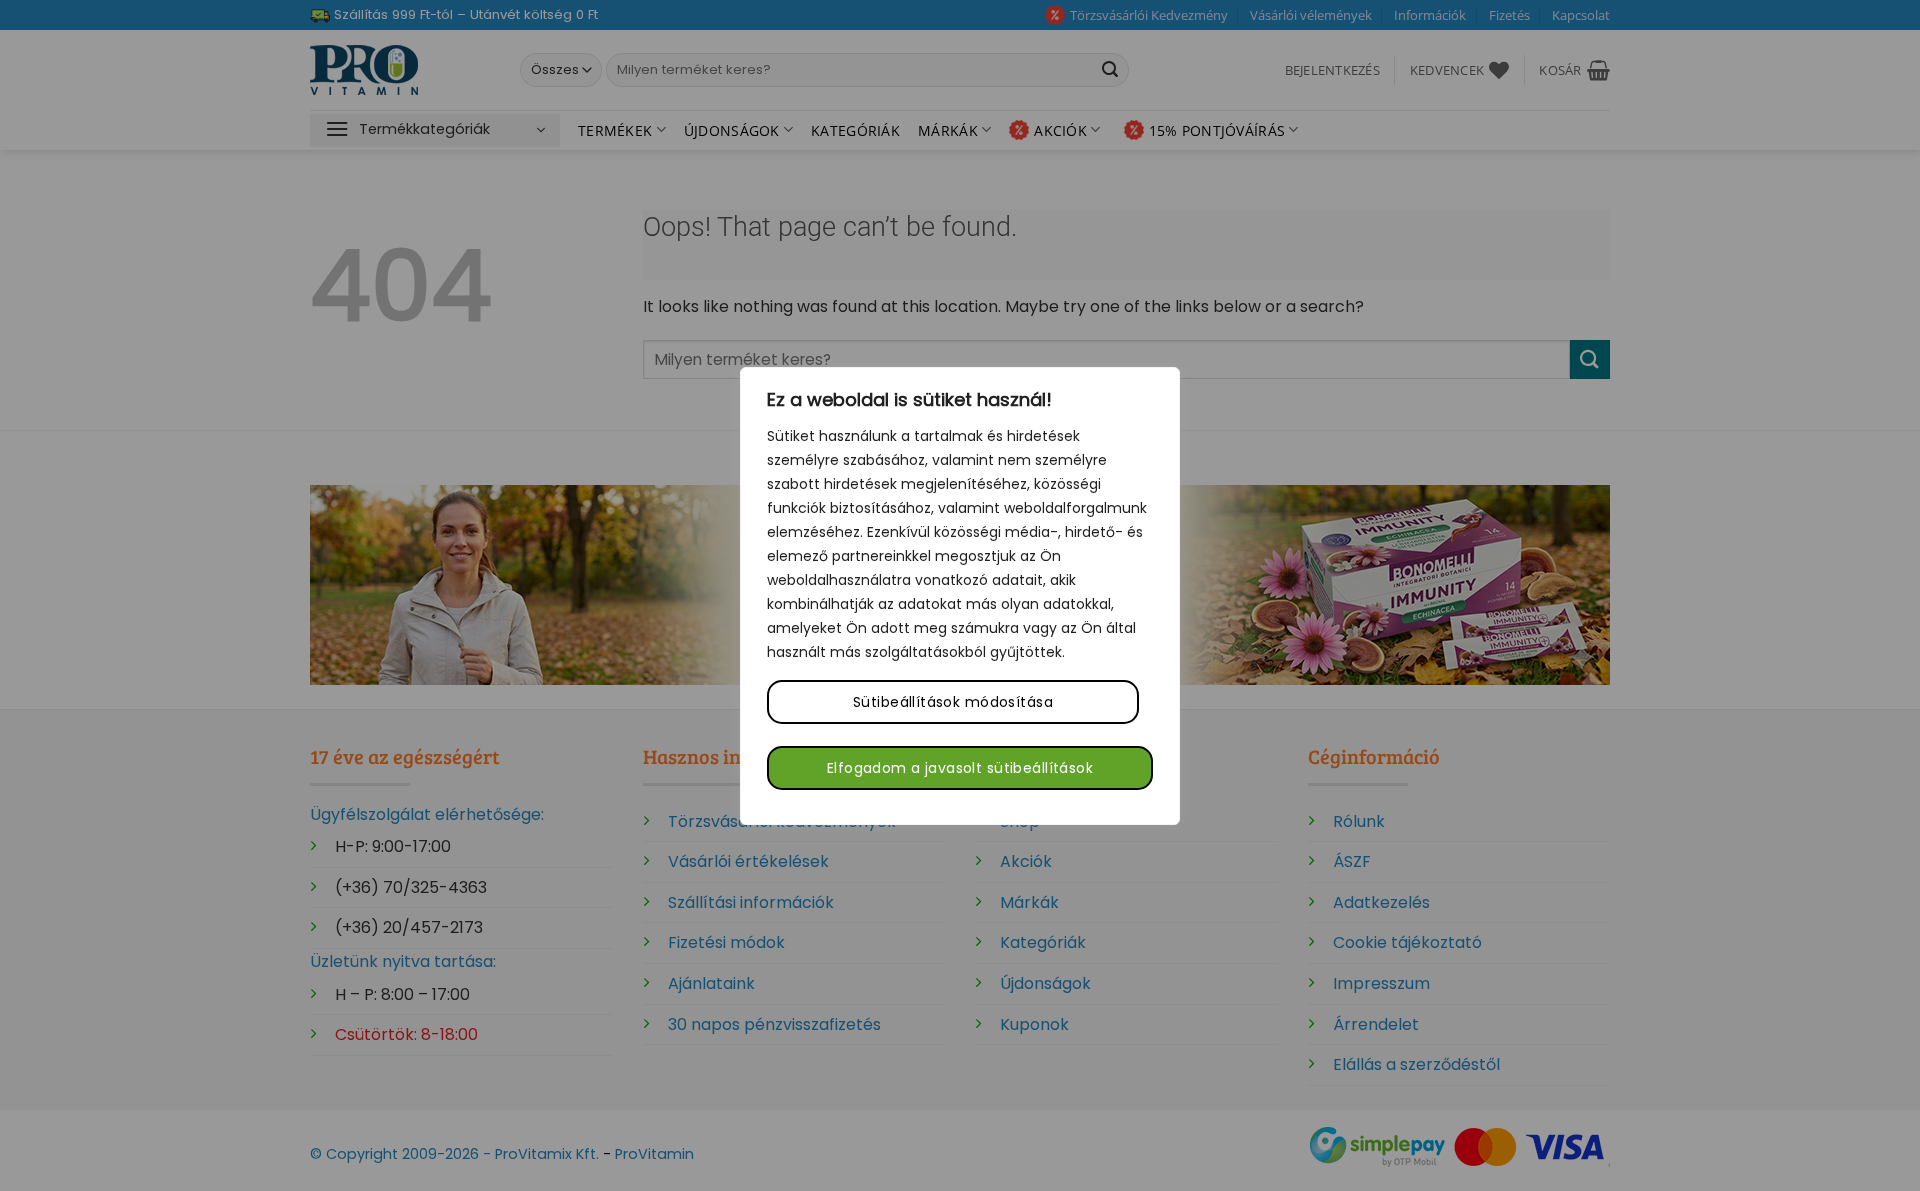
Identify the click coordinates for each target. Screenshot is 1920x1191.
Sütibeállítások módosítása (953, 702)
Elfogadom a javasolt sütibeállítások (960, 768)
